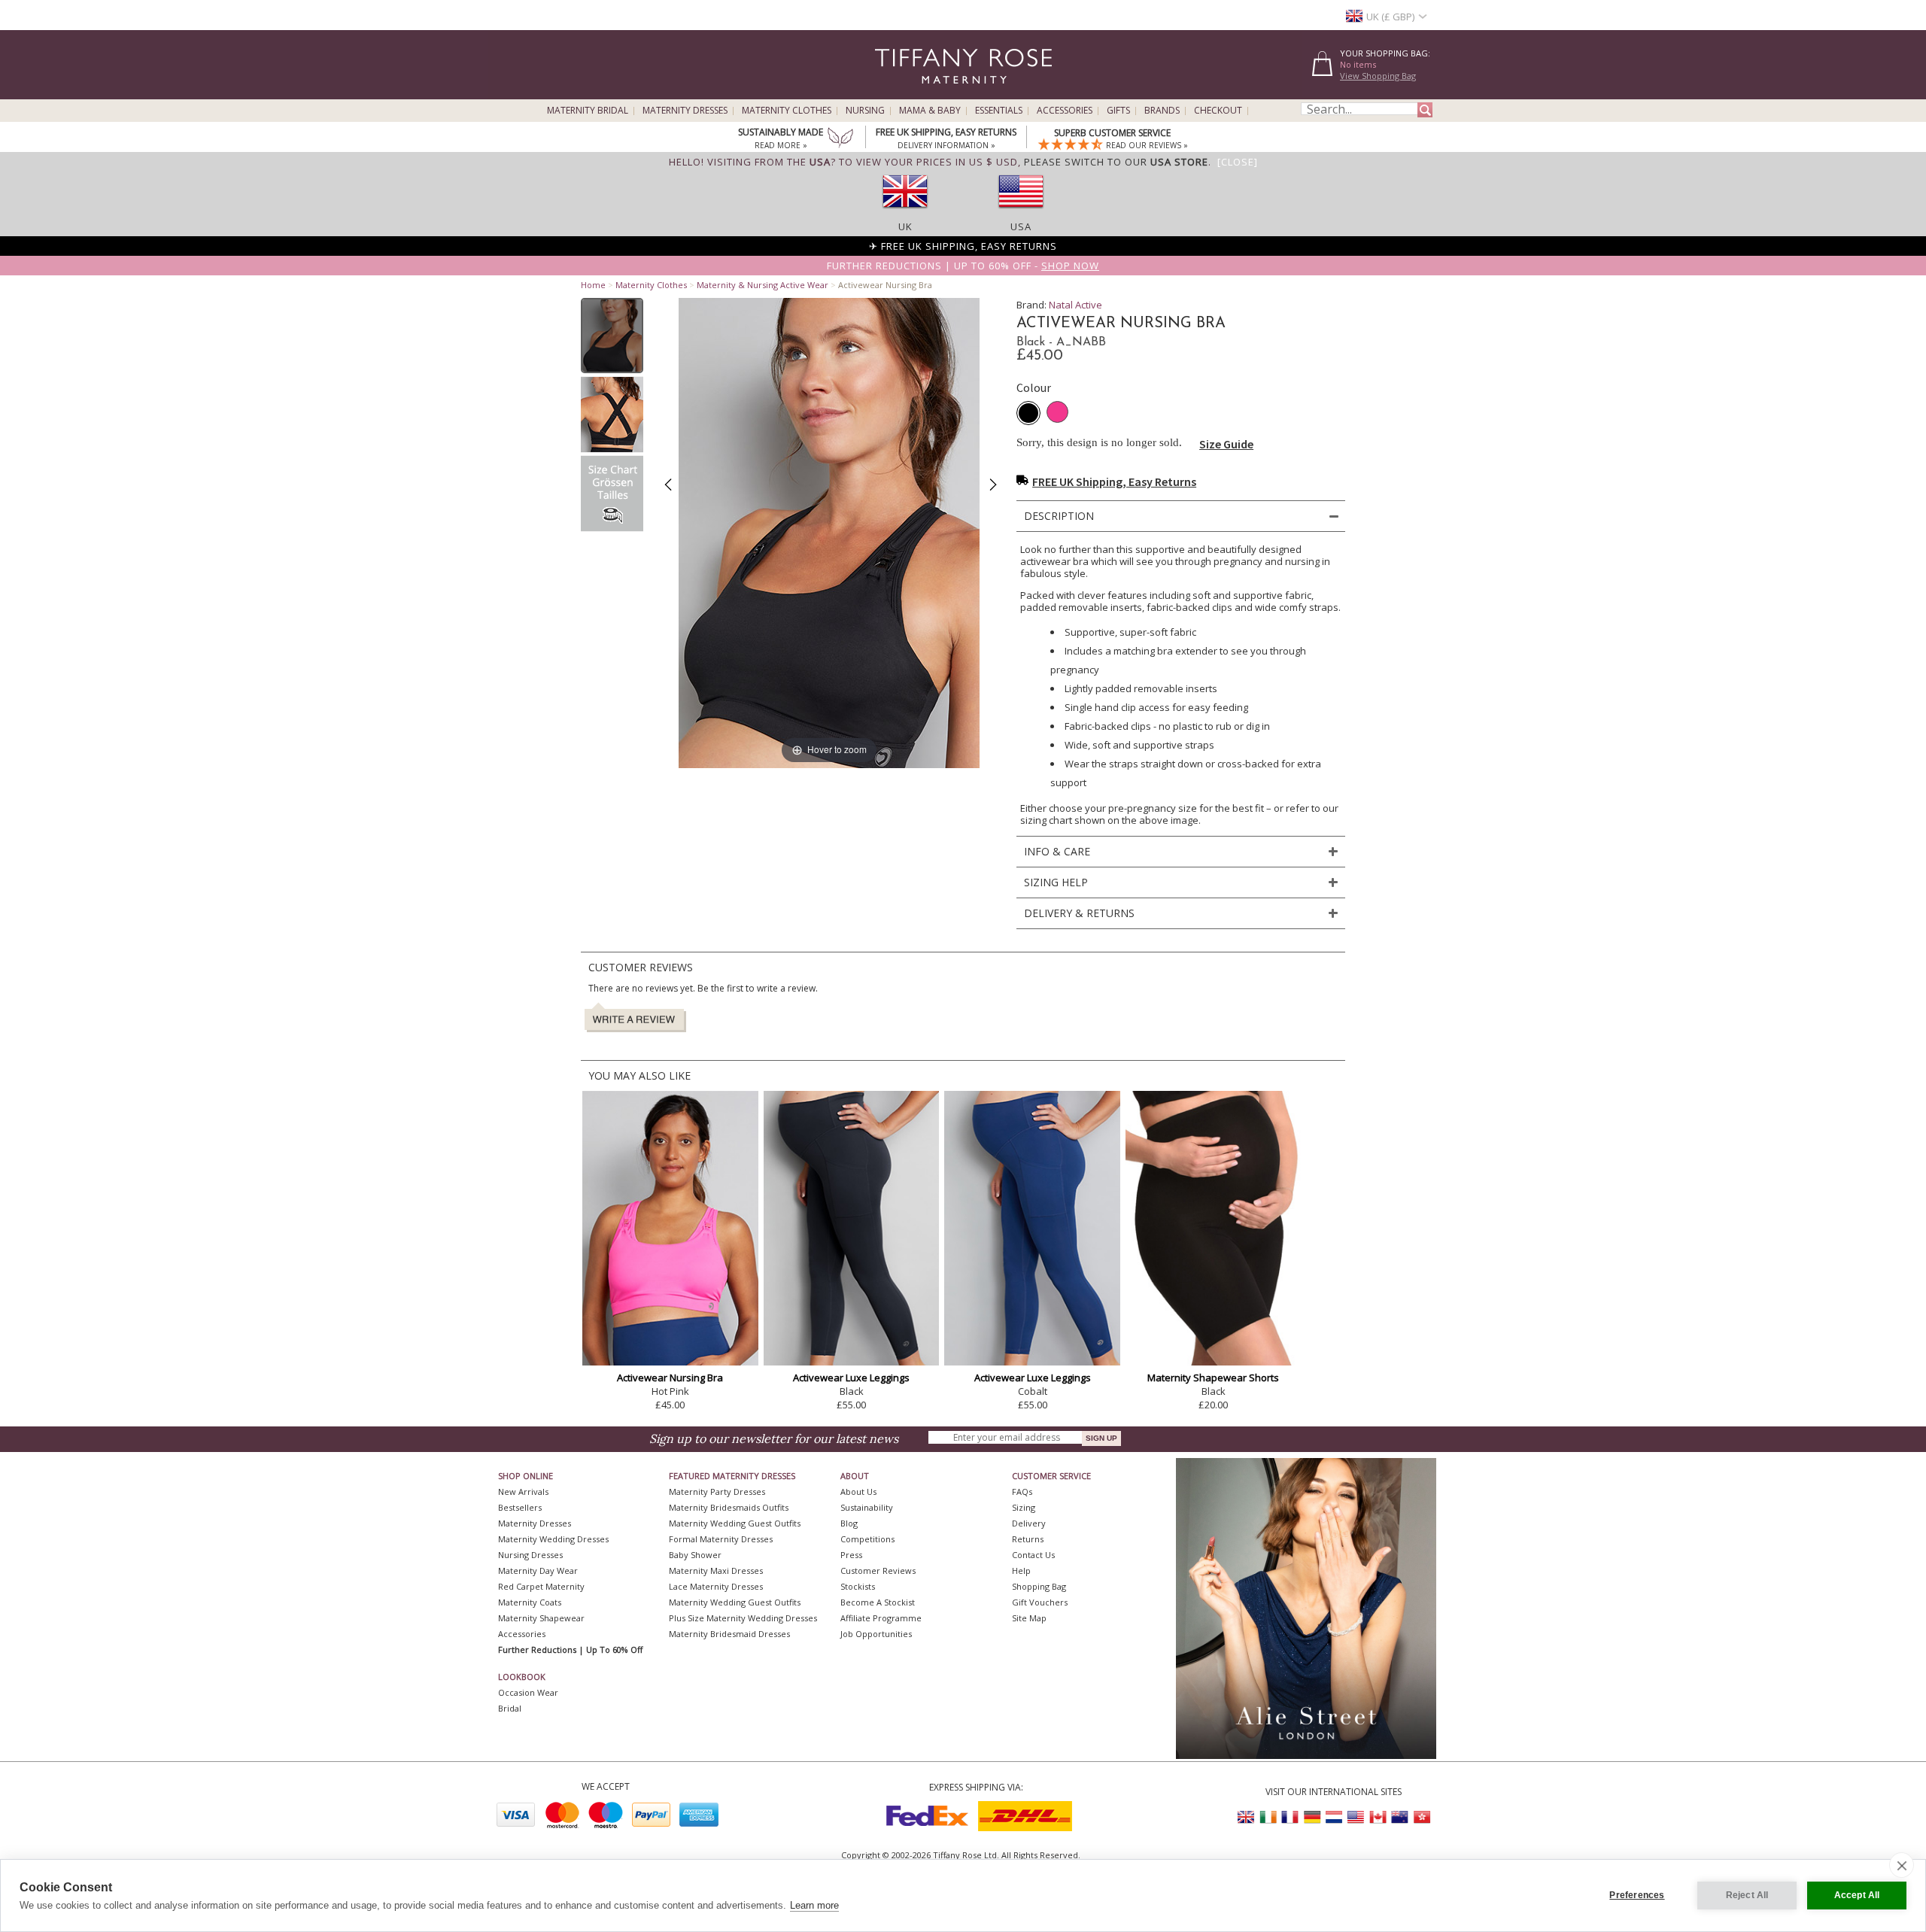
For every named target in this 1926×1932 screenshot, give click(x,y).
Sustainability (867, 1507)
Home (593, 285)
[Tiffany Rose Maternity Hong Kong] (1421, 1817)
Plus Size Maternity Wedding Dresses (743, 1618)
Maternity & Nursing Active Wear (763, 285)
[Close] (1238, 162)
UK (905, 226)
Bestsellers (520, 1507)
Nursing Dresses (530, 1555)
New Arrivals (523, 1492)
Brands (1162, 111)
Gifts (1118, 111)
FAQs (1022, 1492)
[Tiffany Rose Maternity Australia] (1399, 1817)
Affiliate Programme (881, 1618)
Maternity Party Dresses (717, 1492)
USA (1021, 226)
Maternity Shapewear (541, 1618)
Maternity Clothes (787, 111)
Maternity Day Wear (538, 1571)
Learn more (814, 1905)
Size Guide (1226, 444)
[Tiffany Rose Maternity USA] (1356, 1817)
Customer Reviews (878, 1571)
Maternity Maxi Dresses (716, 1571)
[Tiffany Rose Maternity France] (1290, 1817)
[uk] (905, 213)
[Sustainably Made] (840, 139)
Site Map (1029, 1618)
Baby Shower (695, 1555)
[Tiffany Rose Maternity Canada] (1378, 1817)
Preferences (1637, 1895)
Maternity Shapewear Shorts (1213, 1378)
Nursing (865, 111)
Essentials (999, 111)
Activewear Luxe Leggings (851, 1378)
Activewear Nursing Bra (670, 1378)
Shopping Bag (1039, 1586)
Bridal (510, 1708)
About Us (858, 1492)
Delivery (1029, 1523)
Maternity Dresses (685, 111)
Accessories (1065, 111)
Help (1021, 1571)
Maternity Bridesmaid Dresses (729, 1634)
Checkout (1218, 111)
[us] (1021, 213)
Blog (849, 1523)
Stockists (858, 1586)
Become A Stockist (878, 1602)
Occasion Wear (528, 1692)
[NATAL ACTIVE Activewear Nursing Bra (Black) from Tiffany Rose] (612, 336)
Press (851, 1555)
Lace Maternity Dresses (716, 1586)
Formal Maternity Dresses (721, 1539)
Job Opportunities (876, 1634)
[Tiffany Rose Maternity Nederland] (1334, 1817)
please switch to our (1116, 162)
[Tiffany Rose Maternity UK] (1247, 1817)
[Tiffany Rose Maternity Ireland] (1268, 1817)
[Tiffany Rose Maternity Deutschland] (1312, 1817)
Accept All (1857, 1895)
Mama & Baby (930, 111)
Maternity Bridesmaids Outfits (729, 1507)
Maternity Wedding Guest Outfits (735, 1523)
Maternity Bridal (588, 111)
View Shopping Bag (1378, 76)
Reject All (1747, 1895)
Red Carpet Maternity (541, 1586)
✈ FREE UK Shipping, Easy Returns (963, 246)
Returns (1028, 1539)
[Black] (1028, 413)
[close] (1902, 1865)
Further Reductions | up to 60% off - (963, 266)
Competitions (867, 1539)
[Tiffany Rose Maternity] (895, 93)
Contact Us (1033, 1555)
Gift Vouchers (1040, 1602)
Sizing (1024, 1507)
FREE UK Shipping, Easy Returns (1114, 481)
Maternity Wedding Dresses (553, 1539)
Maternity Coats (530, 1602)
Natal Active (1075, 305)
